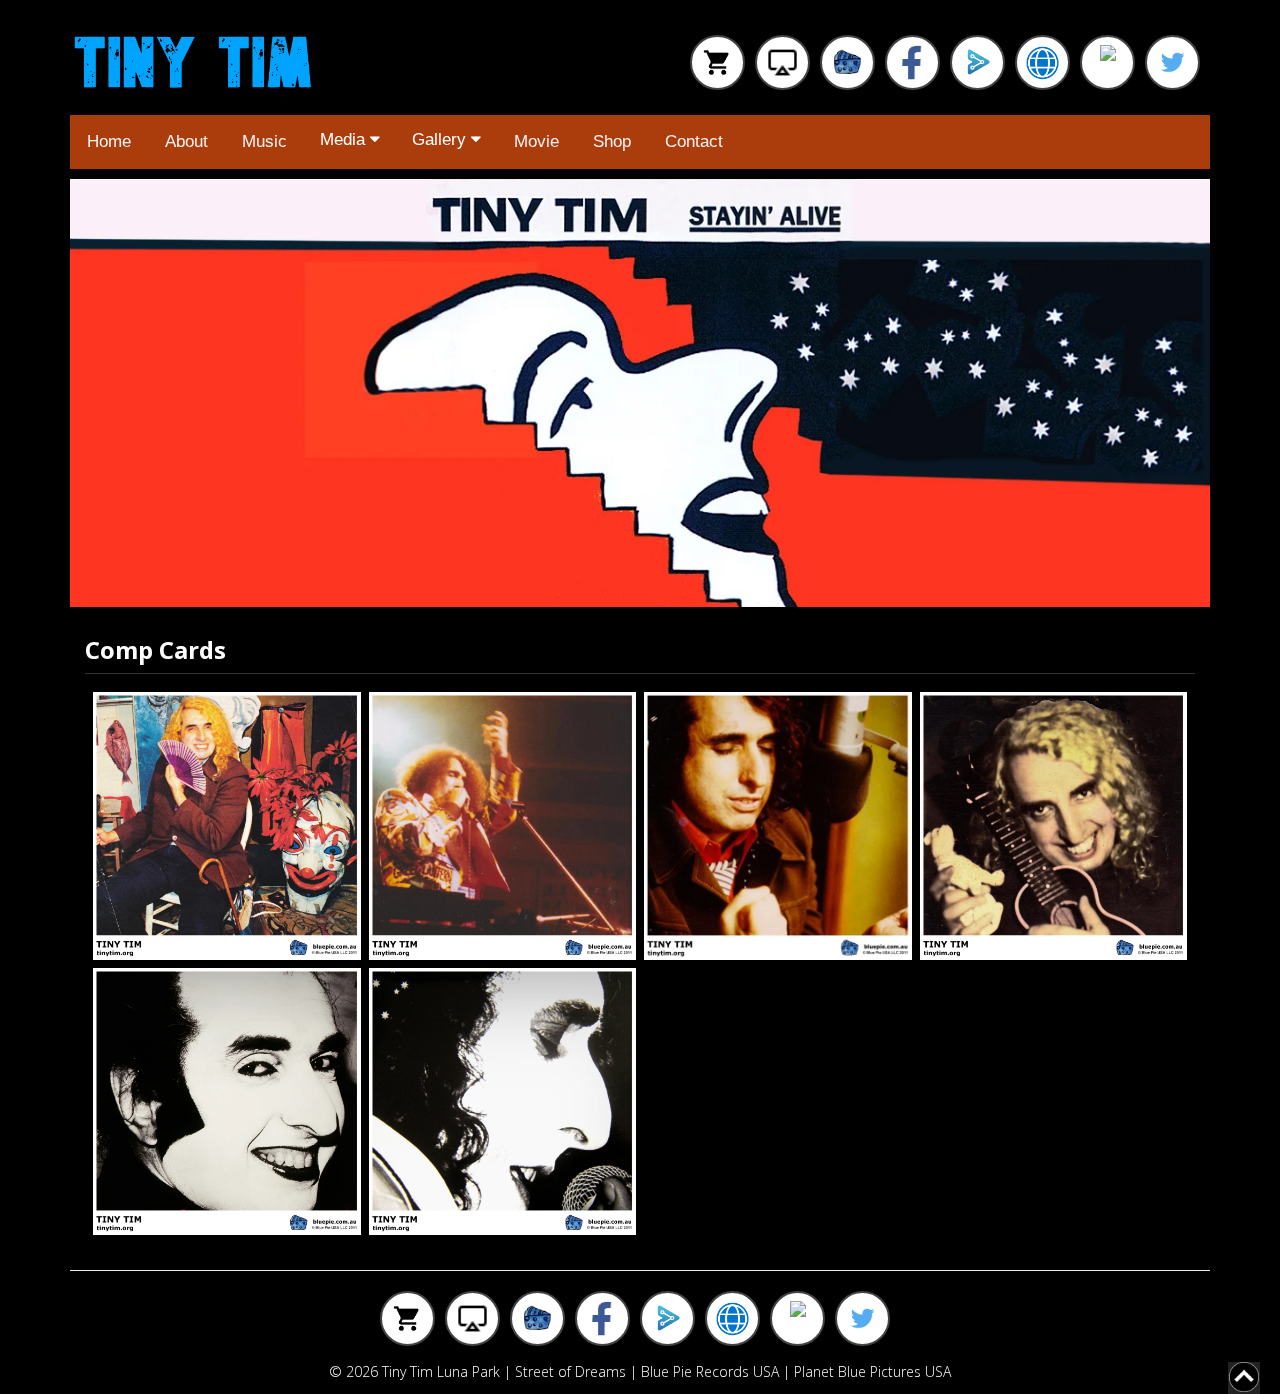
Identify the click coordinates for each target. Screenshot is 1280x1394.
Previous (110, 393)
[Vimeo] (1107, 62)
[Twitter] (1172, 62)
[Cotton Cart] (717, 62)
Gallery (441, 139)
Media (345, 139)
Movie (536, 141)
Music (264, 141)
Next (1170, 393)
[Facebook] (912, 62)
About (186, 141)
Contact (694, 141)
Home (109, 141)
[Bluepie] (847, 62)
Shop (612, 141)
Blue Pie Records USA (710, 1371)
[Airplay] (782, 62)
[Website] (1042, 62)
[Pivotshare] (977, 62)
